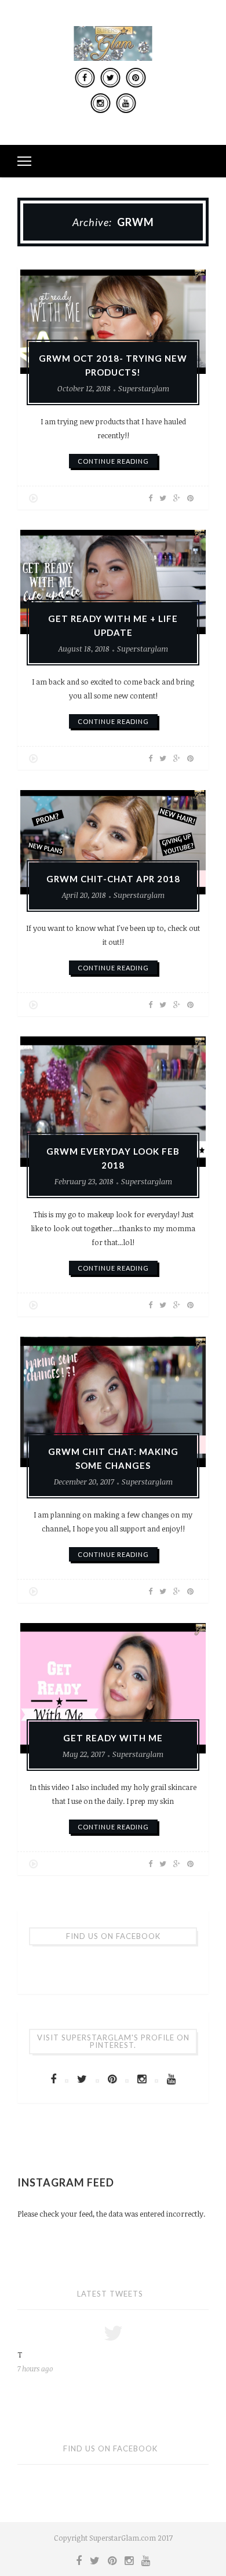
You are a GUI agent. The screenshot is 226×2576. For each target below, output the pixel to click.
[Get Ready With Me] (113, 1688)
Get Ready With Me (113, 1738)
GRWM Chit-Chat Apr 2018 (113, 879)
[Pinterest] (136, 78)
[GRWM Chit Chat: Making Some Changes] (113, 1402)
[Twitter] (110, 78)
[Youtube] (126, 103)
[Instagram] (100, 103)
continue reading (113, 461)
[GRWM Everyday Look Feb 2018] (113, 1102)
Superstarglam (144, 388)
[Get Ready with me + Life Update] (113, 582)
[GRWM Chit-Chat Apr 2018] (113, 842)
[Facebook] (85, 78)
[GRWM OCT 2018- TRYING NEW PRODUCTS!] (113, 322)
